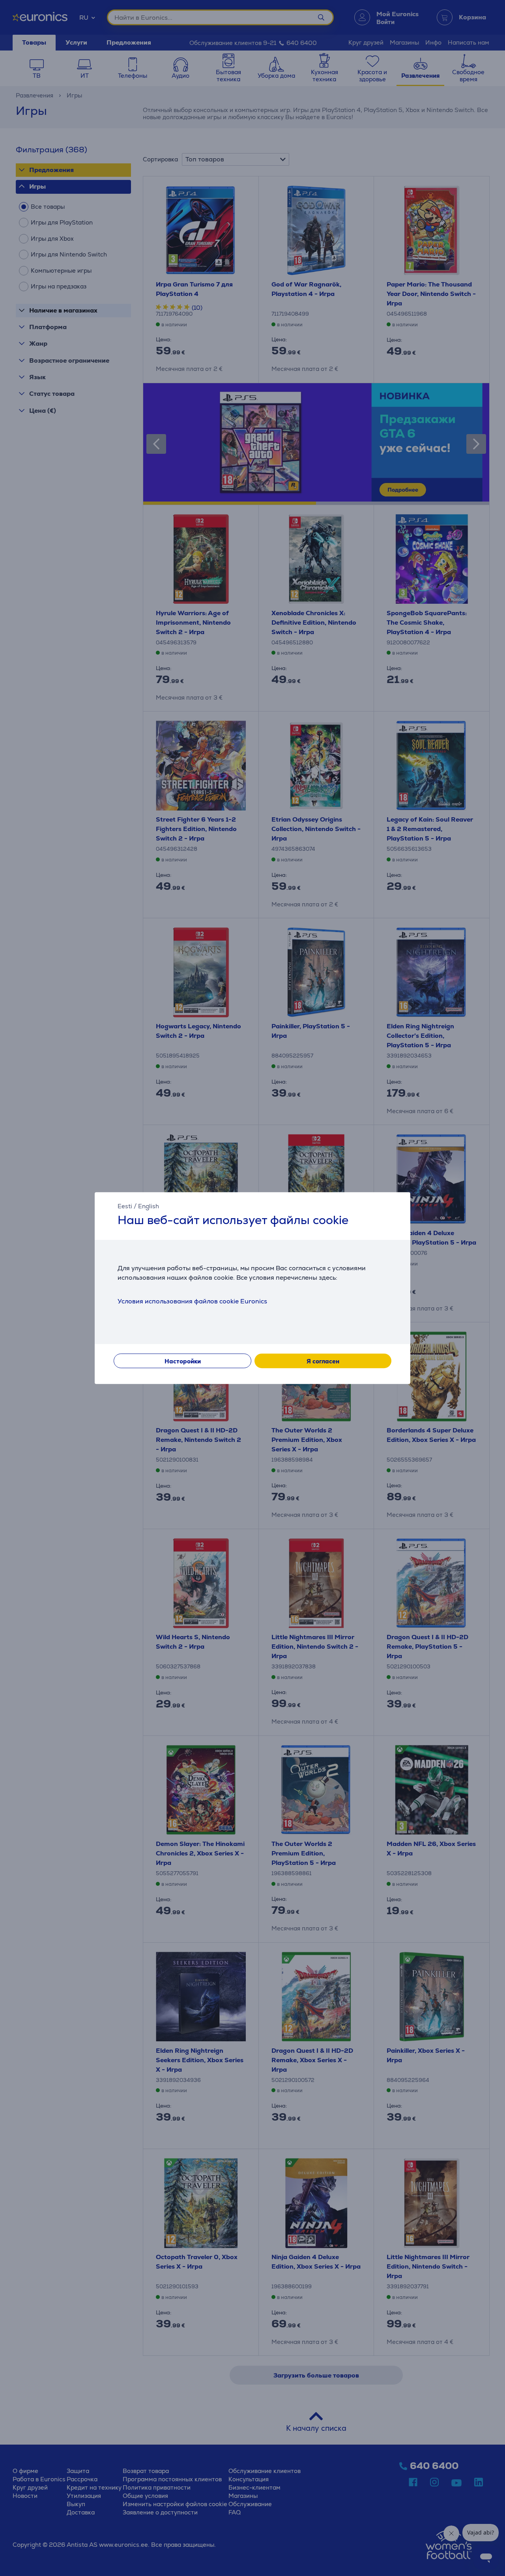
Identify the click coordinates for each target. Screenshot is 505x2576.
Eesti (125, 1206)
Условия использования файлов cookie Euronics (192, 1301)
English (149, 1206)
